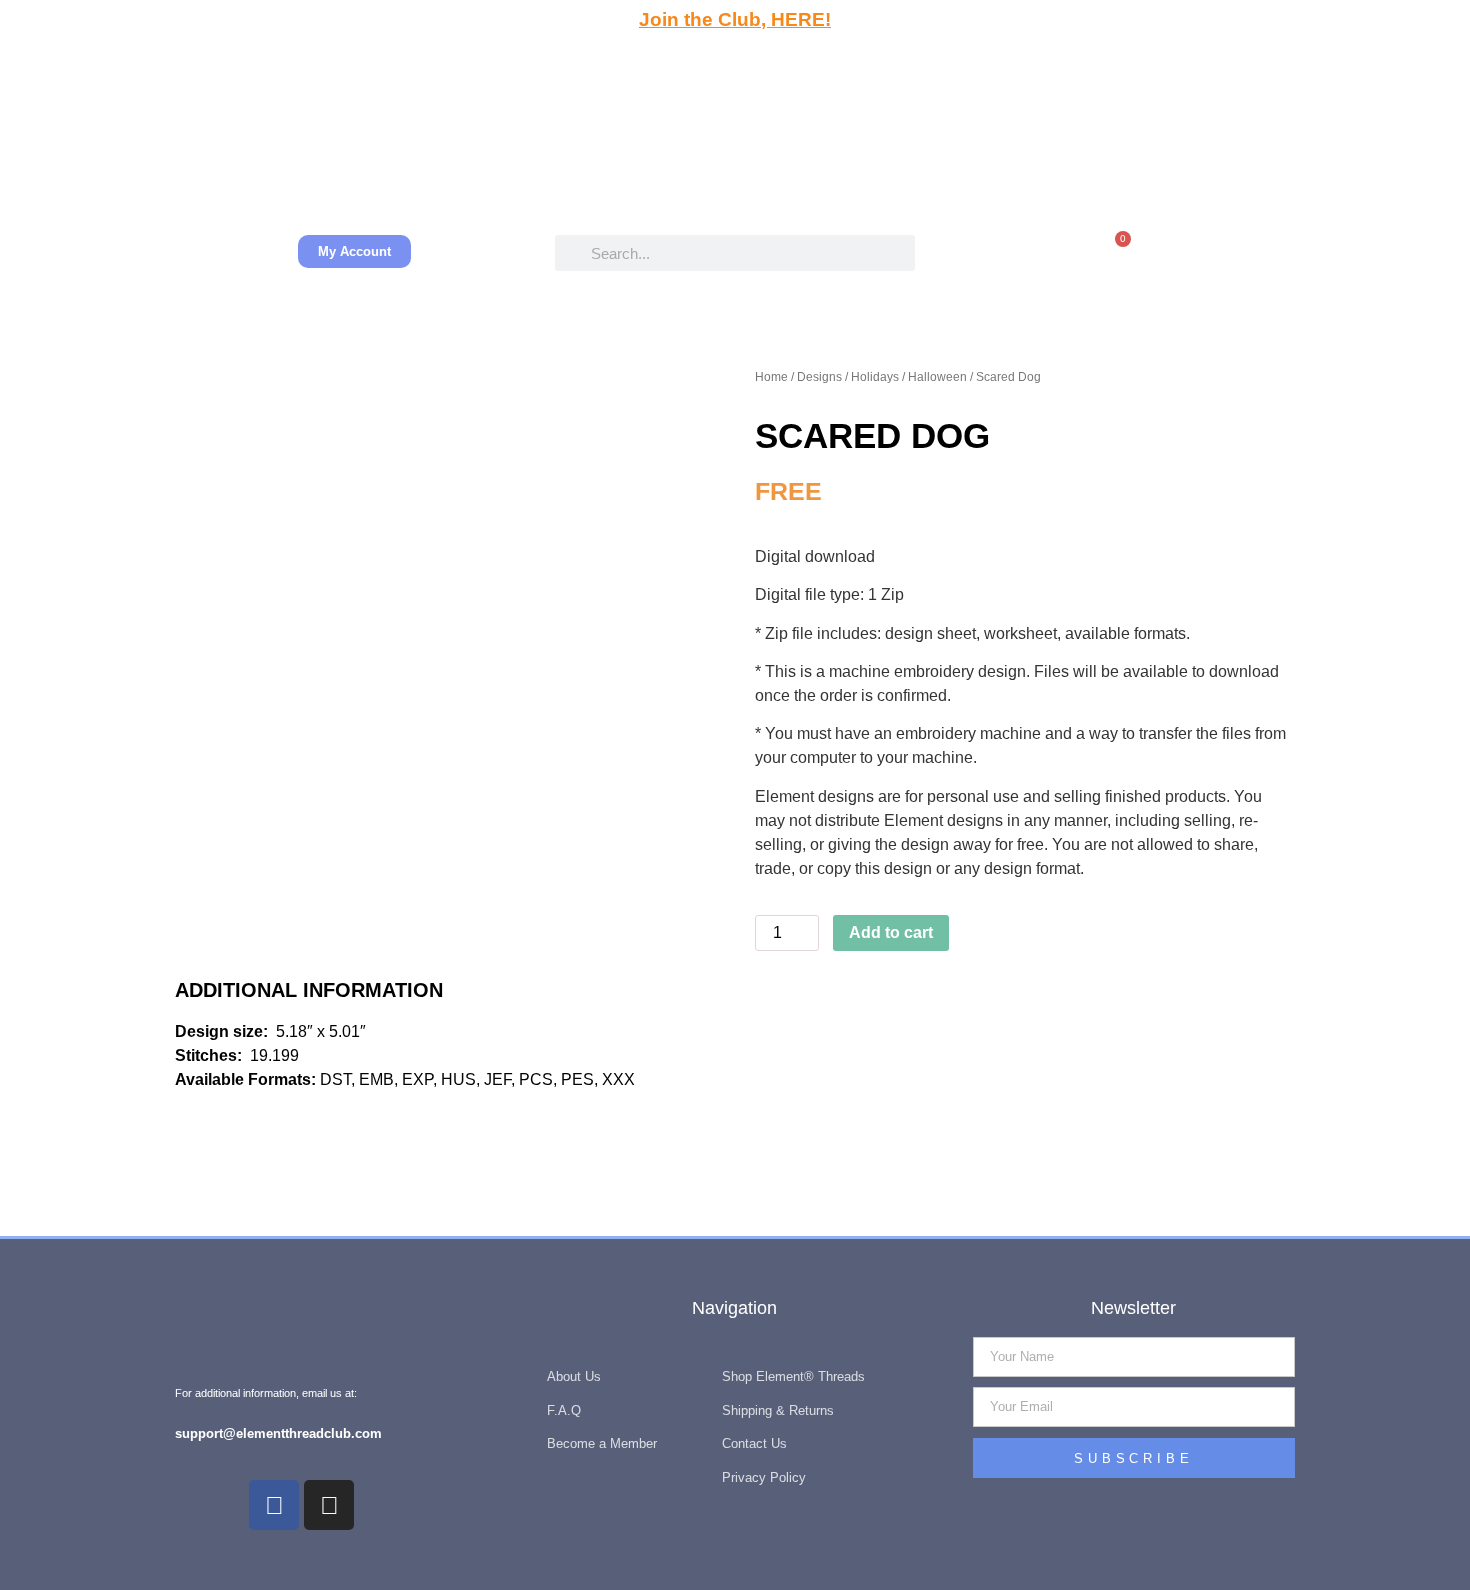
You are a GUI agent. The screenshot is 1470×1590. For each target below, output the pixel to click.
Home (771, 377)
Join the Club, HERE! (735, 19)
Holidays (875, 377)
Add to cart (891, 932)
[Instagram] (329, 1505)
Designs (819, 377)
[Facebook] (274, 1505)
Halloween (937, 377)
